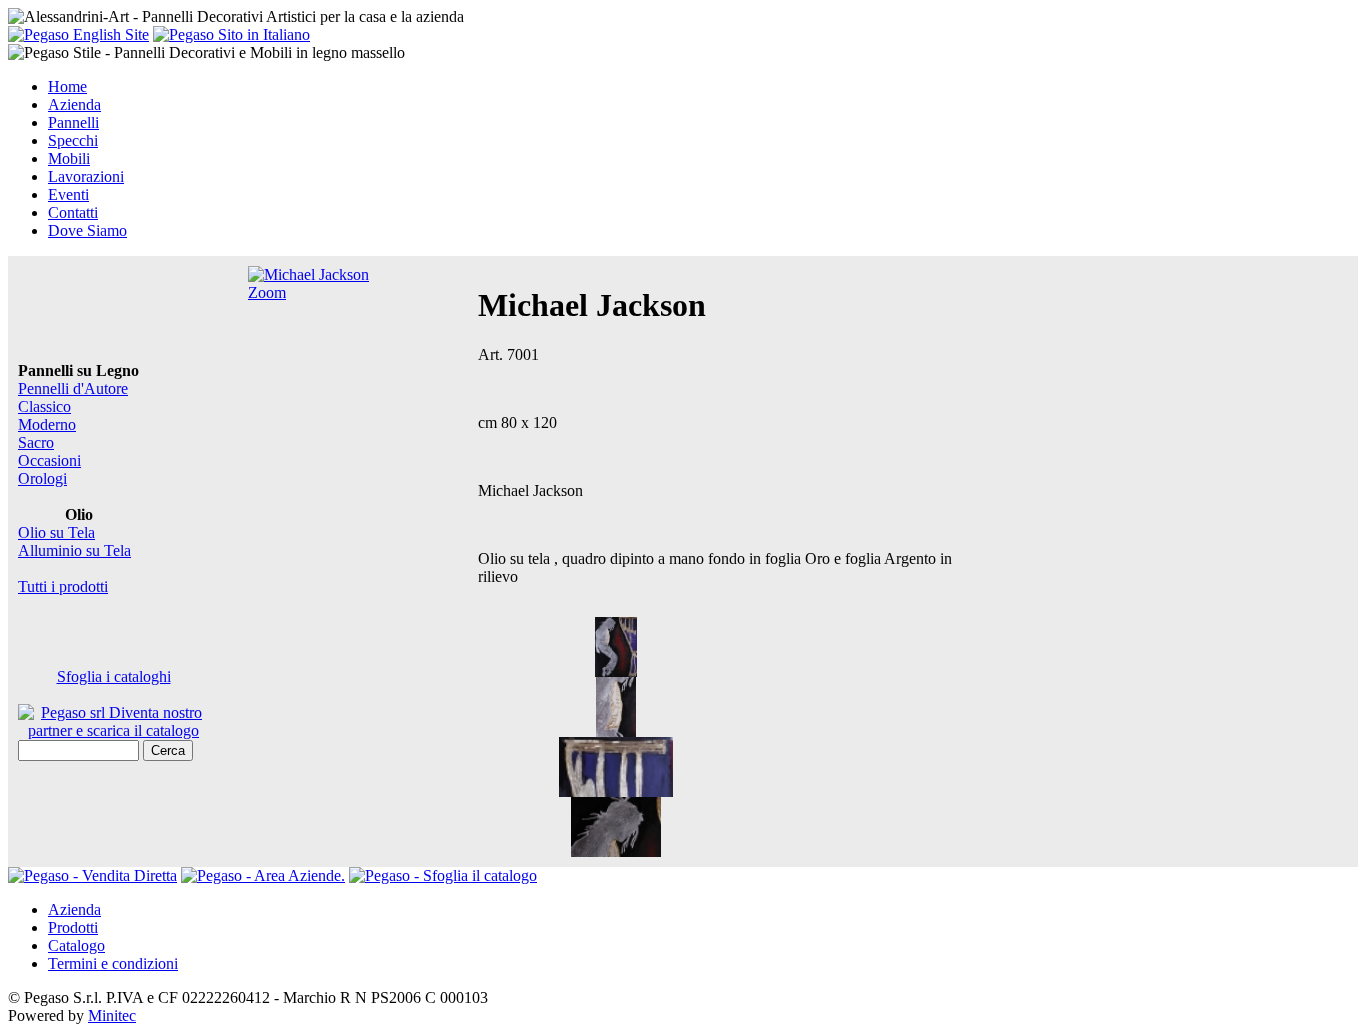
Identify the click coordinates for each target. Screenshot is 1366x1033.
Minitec (112, 1015)
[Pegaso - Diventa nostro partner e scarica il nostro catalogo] (263, 875)
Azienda (74, 909)
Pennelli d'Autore (73, 388)
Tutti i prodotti (63, 586)
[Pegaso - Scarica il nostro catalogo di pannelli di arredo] (443, 875)
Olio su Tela (56, 532)
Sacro (36, 442)
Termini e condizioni (113, 963)
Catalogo (76, 945)
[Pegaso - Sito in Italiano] (231, 34)
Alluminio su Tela (74, 550)
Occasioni (49, 460)
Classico (44, 406)
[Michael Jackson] (616, 671)
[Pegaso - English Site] (78, 34)
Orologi (42, 478)
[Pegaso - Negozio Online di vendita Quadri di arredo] (92, 875)
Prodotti (73, 927)
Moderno (47, 424)
